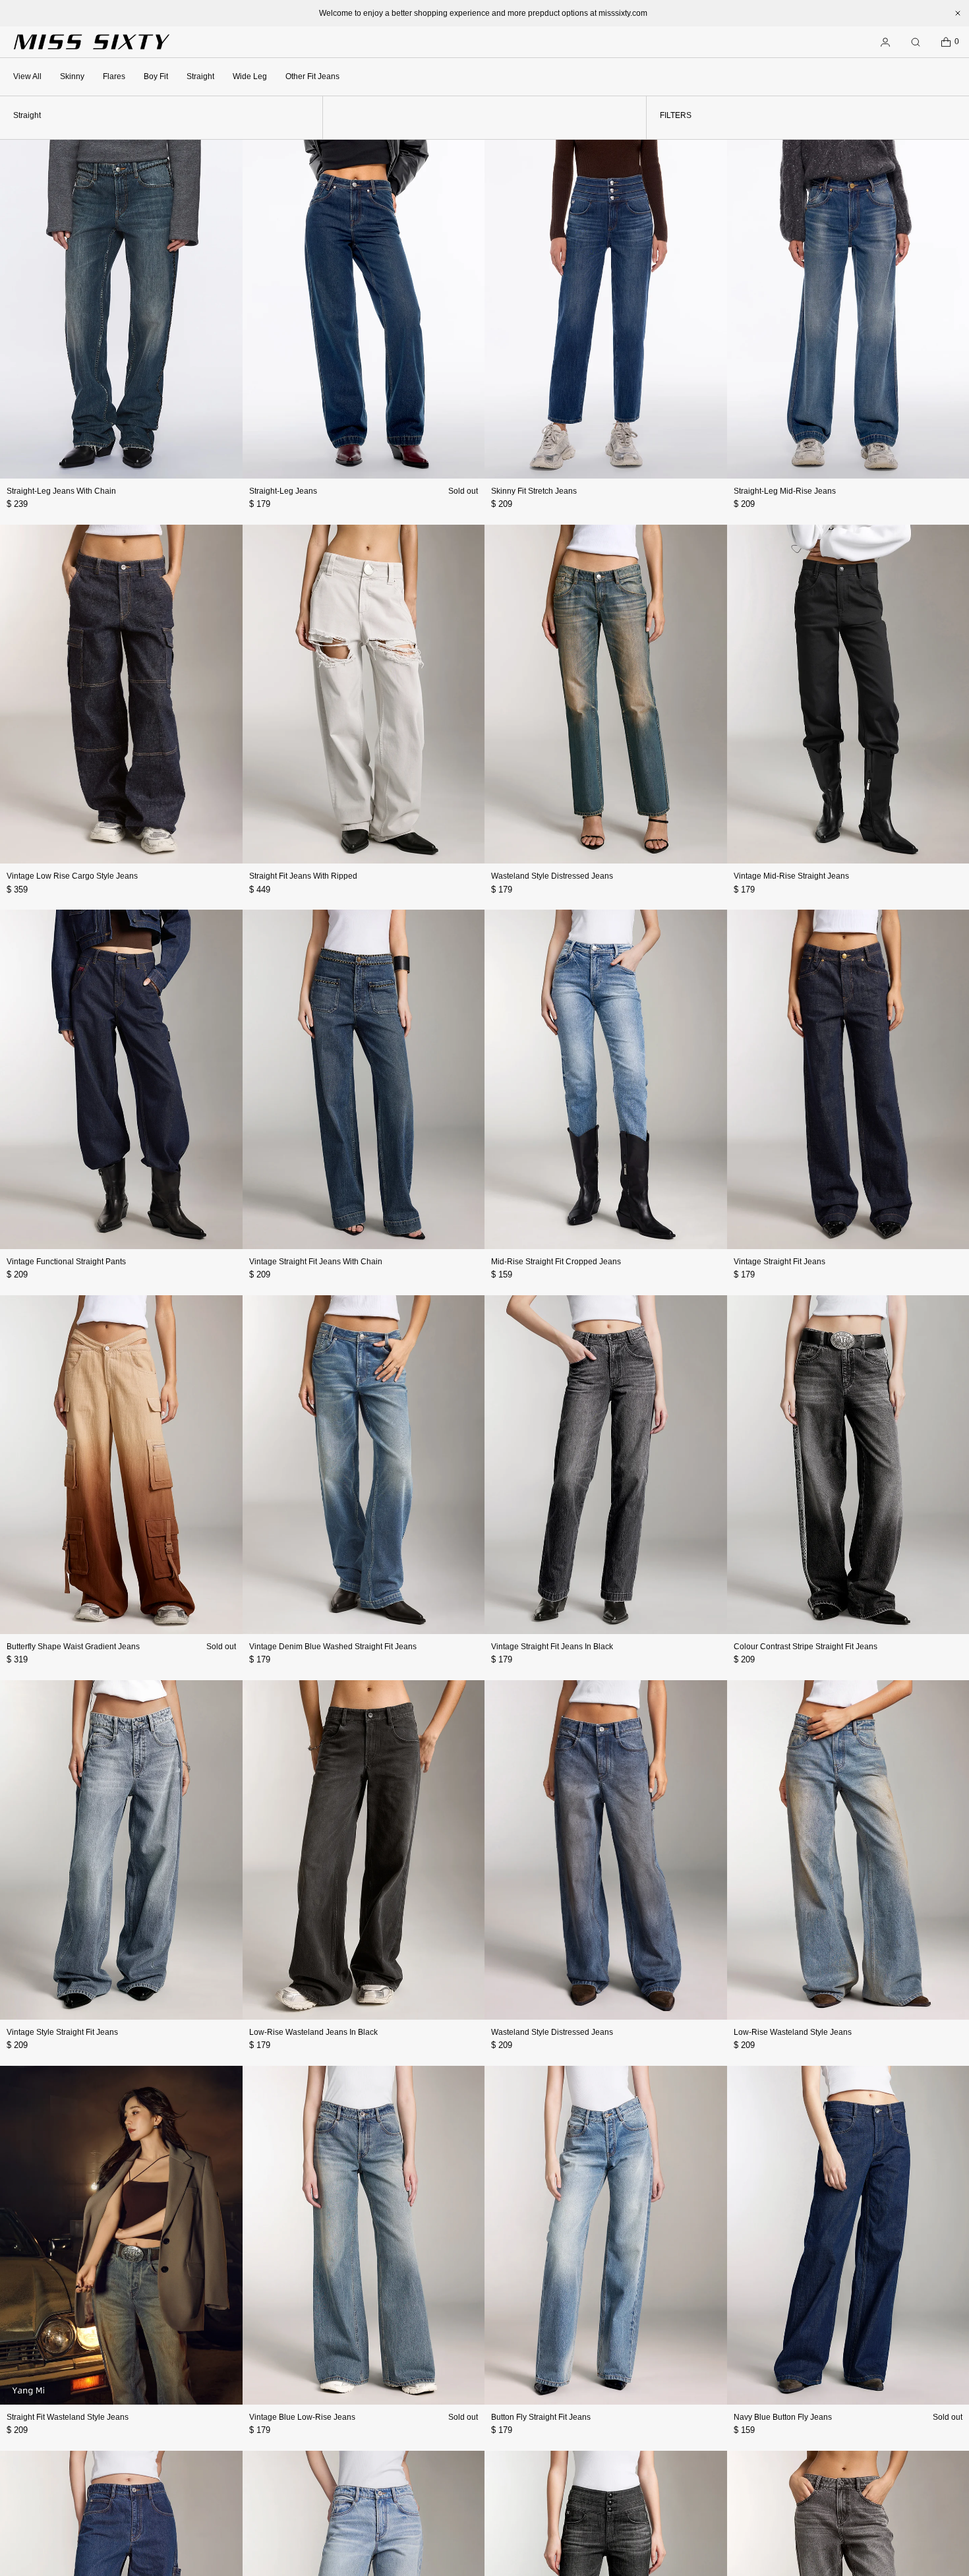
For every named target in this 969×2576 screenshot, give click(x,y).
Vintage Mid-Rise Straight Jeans (791, 876)
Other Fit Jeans (312, 76)
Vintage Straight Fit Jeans (779, 1262)
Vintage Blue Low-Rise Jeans (302, 2417)
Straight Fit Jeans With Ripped (303, 876)
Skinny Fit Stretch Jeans (534, 491)
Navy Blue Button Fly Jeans (783, 2417)
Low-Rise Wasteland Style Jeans (793, 2032)
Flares (114, 76)
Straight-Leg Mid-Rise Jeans (785, 491)
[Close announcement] (958, 13)
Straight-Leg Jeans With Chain (61, 491)
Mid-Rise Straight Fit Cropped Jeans (556, 1262)
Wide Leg (250, 76)
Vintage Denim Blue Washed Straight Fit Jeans (333, 1647)
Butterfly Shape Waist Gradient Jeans (73, 1647)
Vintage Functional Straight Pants (66, 1262)
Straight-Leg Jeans (283, 491)
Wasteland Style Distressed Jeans (552, 876)
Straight (200, 76)
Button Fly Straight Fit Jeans (541, 2417)
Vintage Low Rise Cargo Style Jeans (72, 876)
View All (27, 76)
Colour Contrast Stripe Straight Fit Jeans (806, 1647)
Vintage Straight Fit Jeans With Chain (316, 1262)
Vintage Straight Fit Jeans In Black (552, 1647)
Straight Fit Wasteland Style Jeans (68, 2417)
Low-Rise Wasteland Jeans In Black (313, 2032)
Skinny (72, 76)
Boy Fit (156, 76)
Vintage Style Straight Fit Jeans (62, 2032)
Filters (676, 115)
